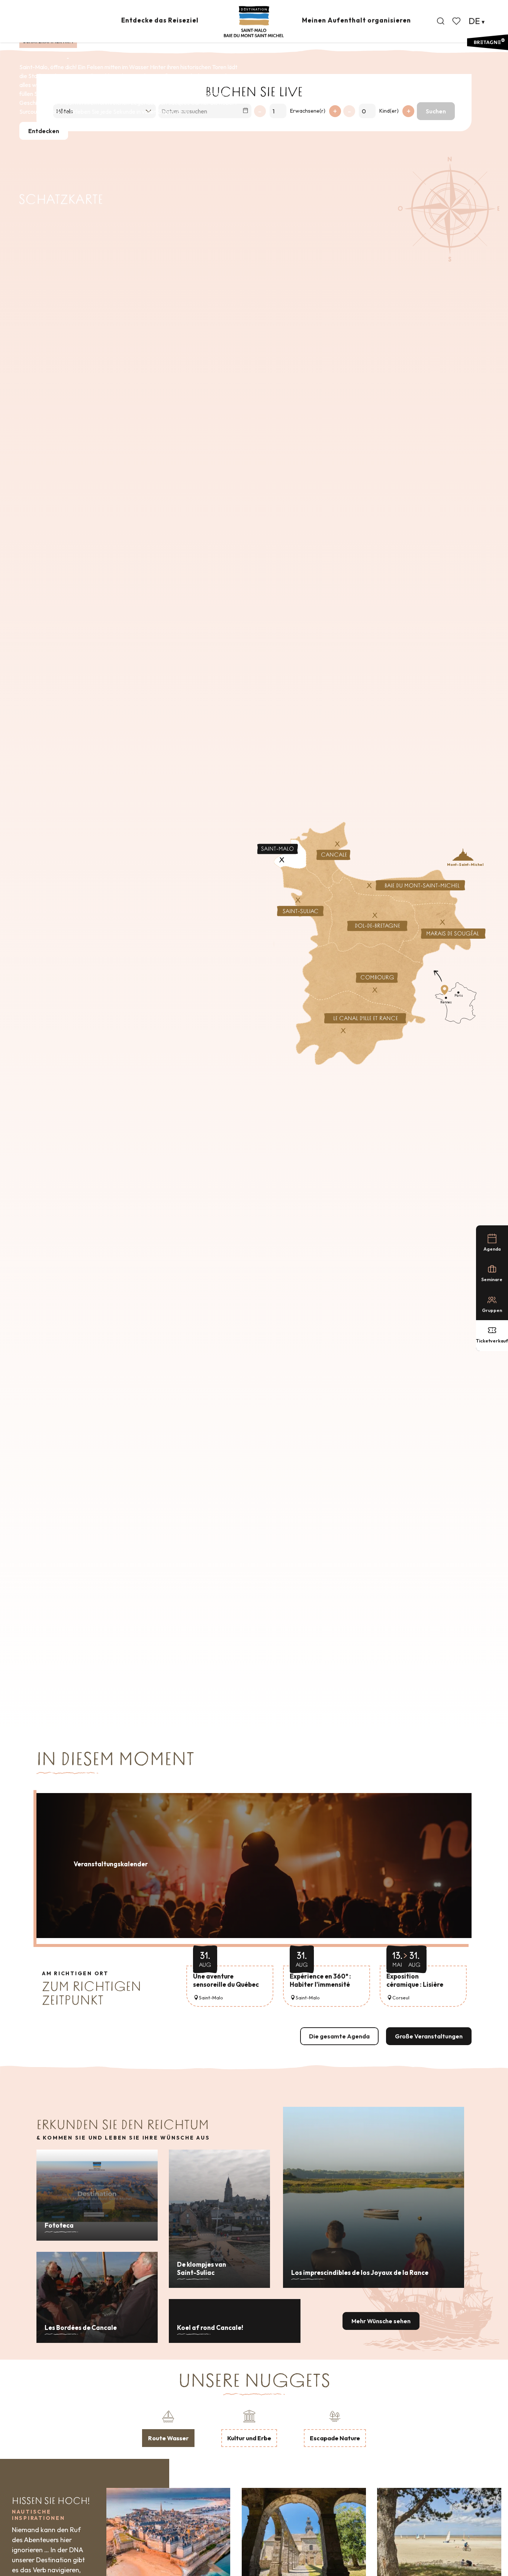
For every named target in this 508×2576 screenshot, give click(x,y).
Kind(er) (389, 111)
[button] (441, 21)
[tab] (168, 2428)
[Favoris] (457, 21)
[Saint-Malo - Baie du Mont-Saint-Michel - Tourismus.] (254, 22)
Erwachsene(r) (308, 111)
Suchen (436, 111)
